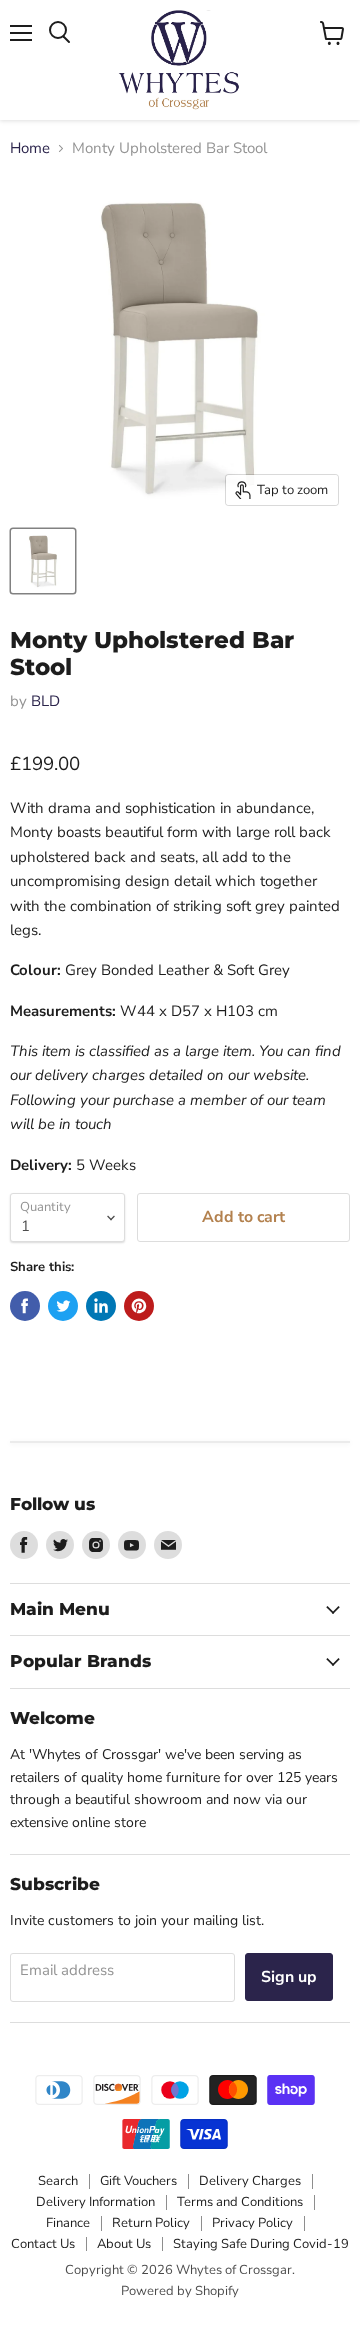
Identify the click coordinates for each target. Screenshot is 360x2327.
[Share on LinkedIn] (101, 1306)
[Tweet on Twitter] (63, 1306)
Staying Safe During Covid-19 (261, 2244)
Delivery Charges (250, 2181)
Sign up (289, 1977)
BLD (45, 701)
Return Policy (151, 2223)
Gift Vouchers (138, 2181)
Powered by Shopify (180, 2291)
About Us (124, 2244)
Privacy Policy (252, 2223)
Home (30, 148)
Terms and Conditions (240, 2202)
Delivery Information (95, 2202)
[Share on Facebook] (25, 1306)
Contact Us (43, 2244)
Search (58, 2181)
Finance (68, 2223)
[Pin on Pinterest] (139, 1306)
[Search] (59, 33)
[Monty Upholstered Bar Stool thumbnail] (43, 561)
